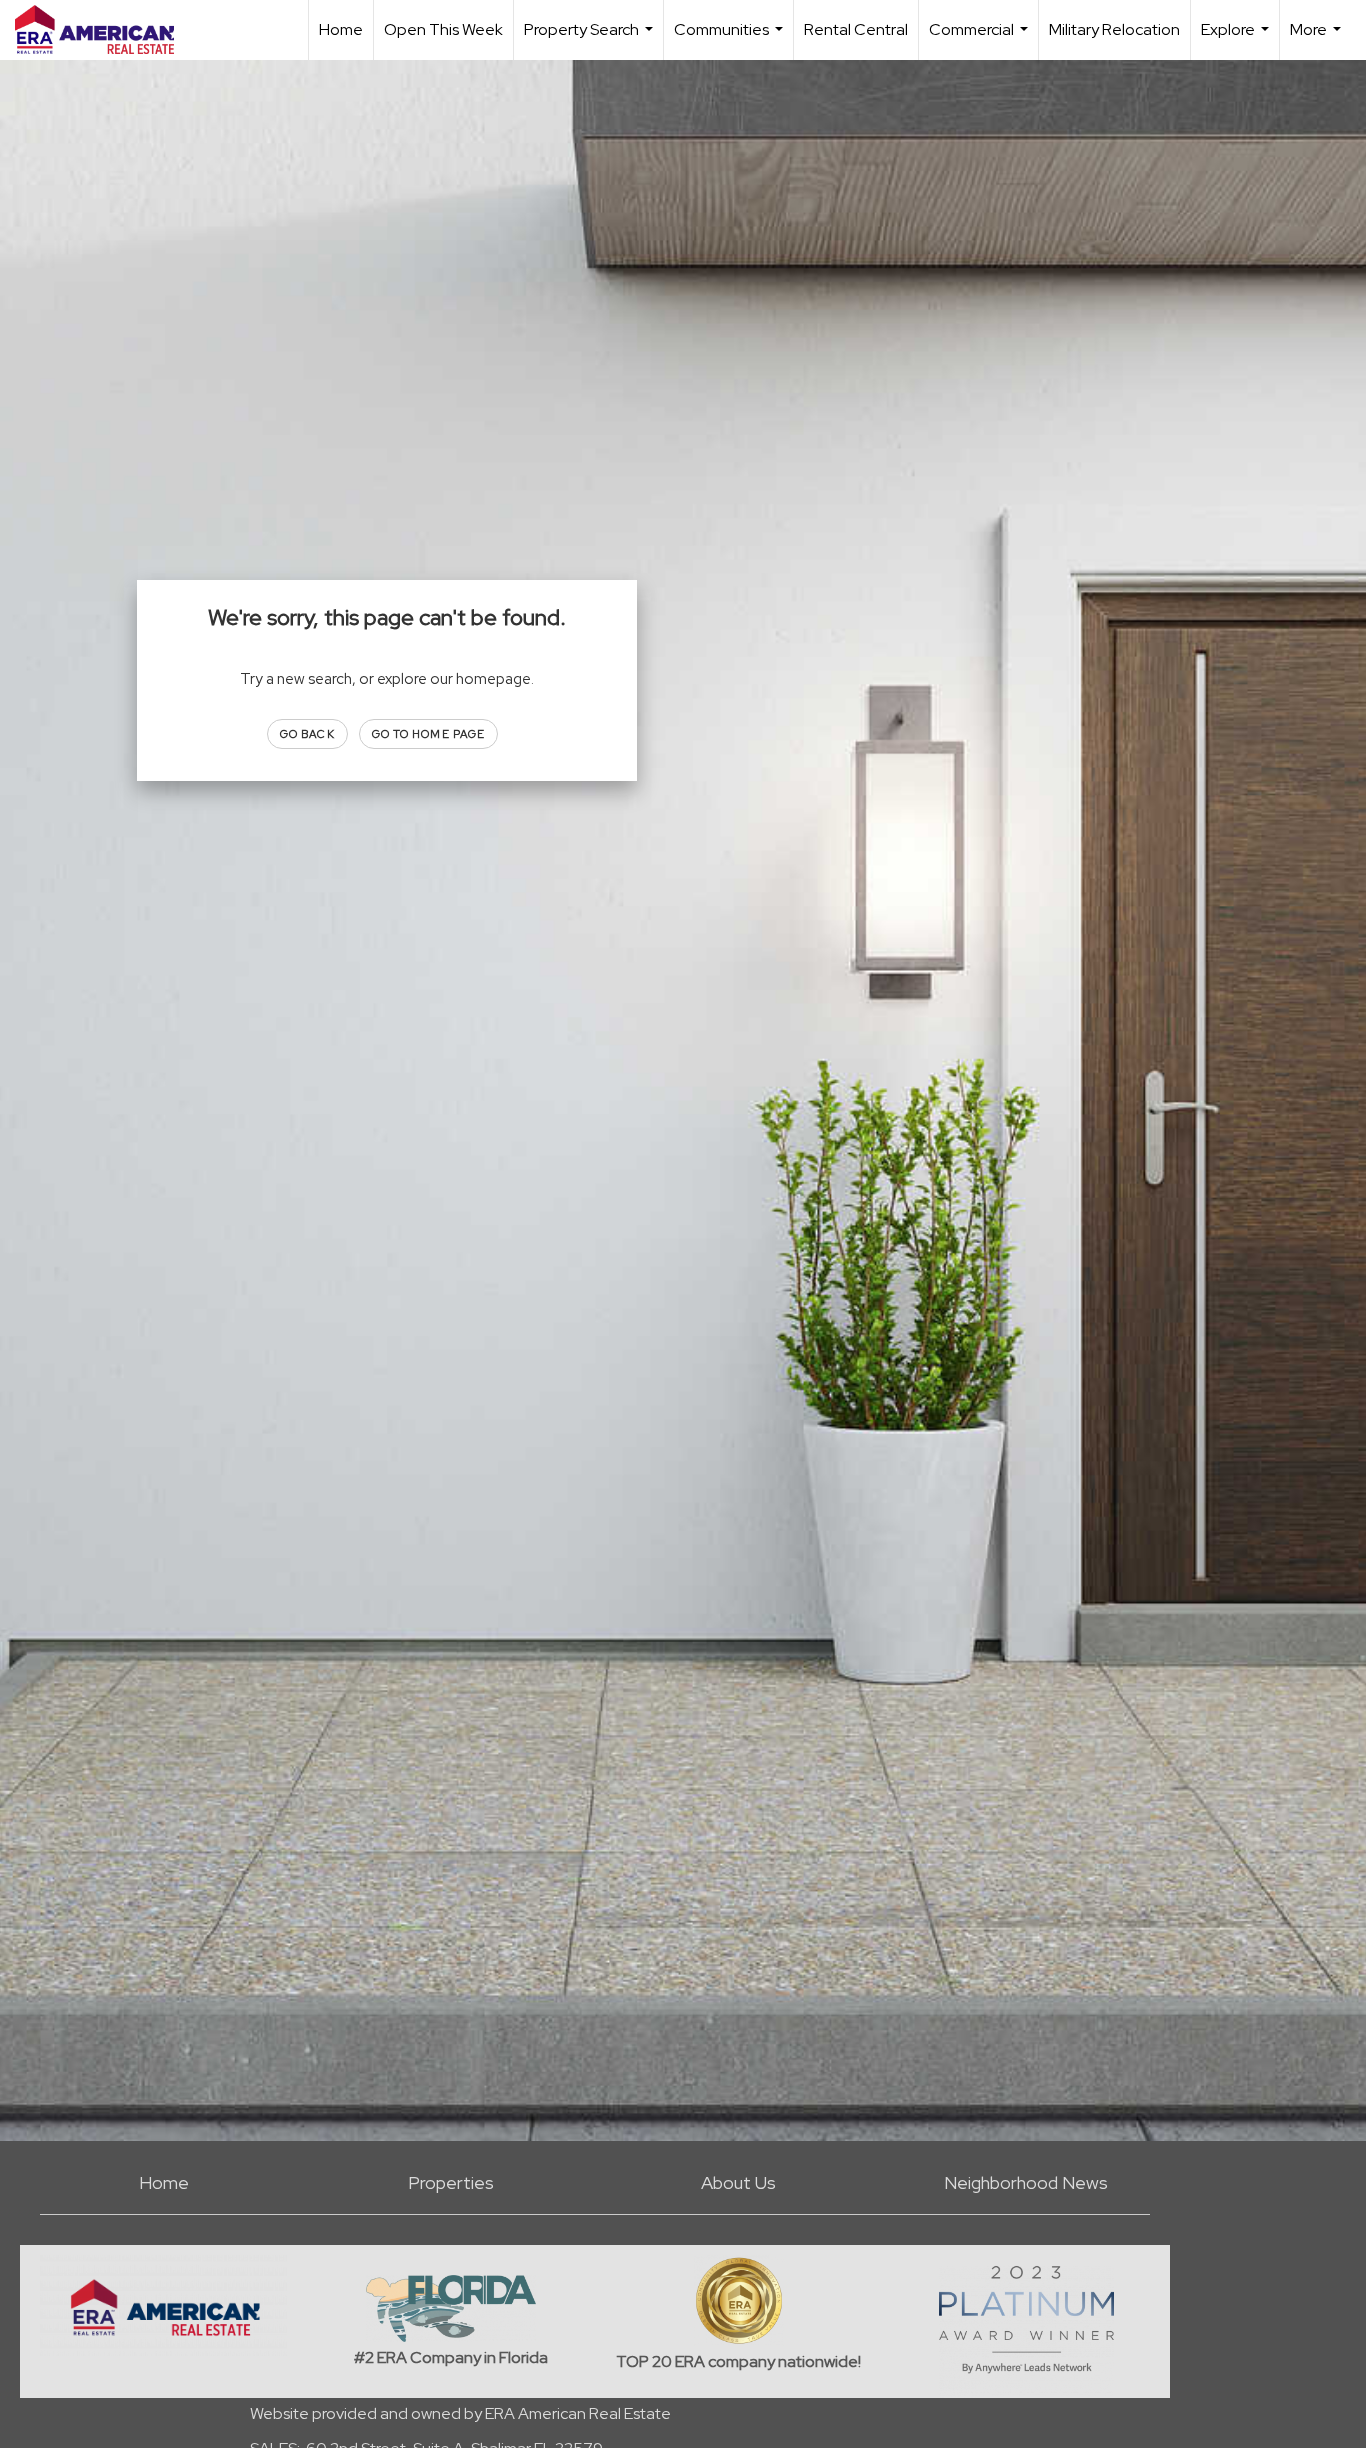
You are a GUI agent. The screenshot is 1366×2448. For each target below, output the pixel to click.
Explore (1237, 39)
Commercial (981, 39)
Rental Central (856, 29)
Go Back (307, 734)
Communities (731, 39)
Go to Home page (429, 734)
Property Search (591, 39)
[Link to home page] (104, 30)
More (1318, 39)
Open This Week (443, 29)
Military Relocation (1114, 29)
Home (341, 29)
